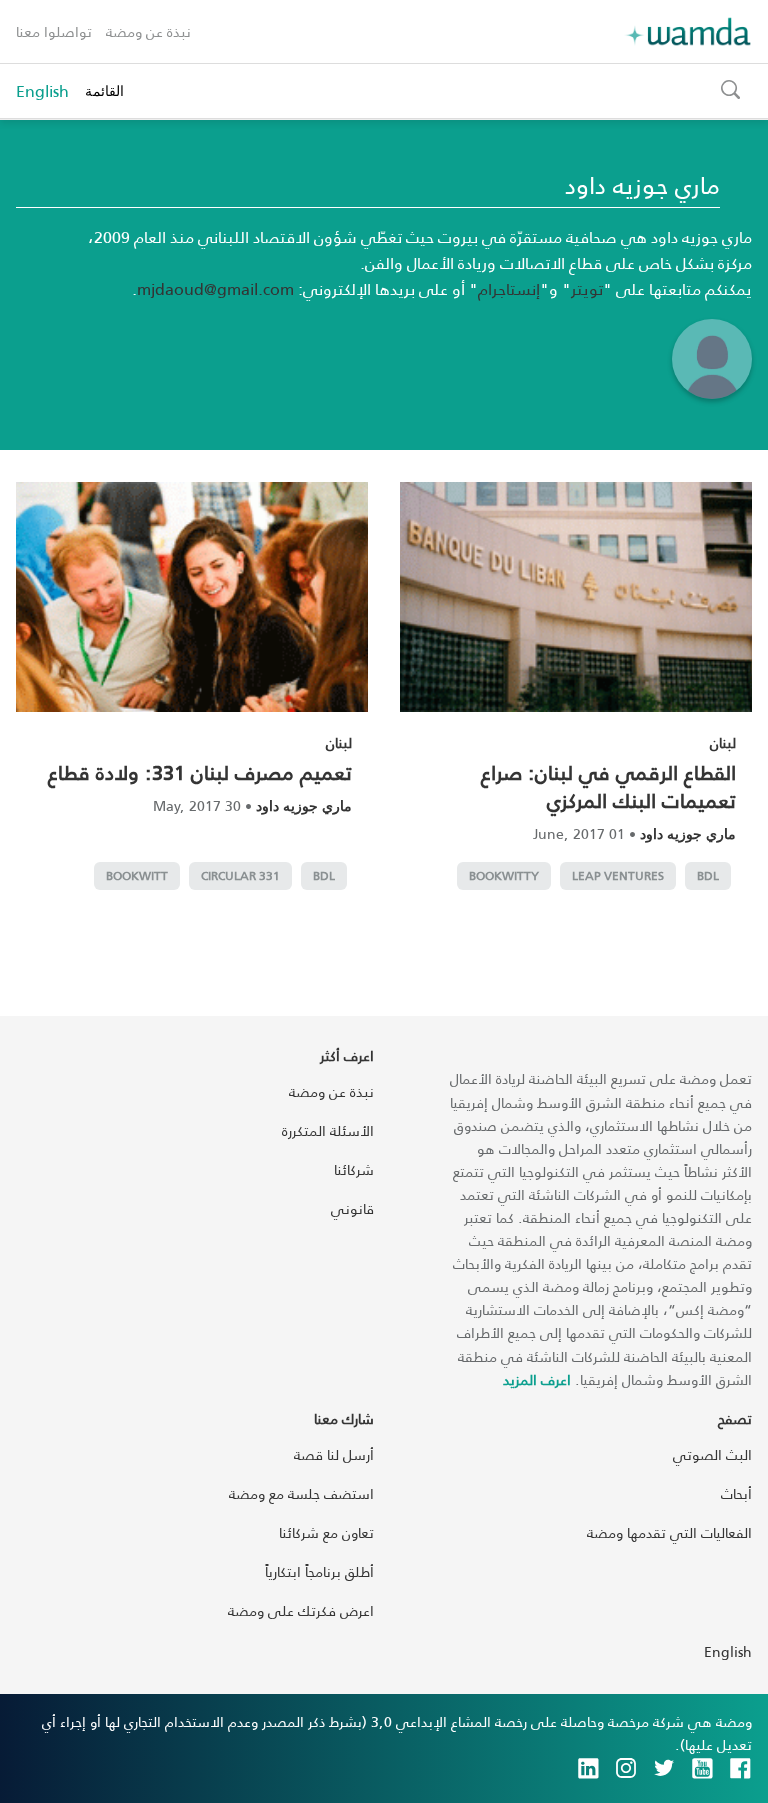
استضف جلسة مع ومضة (301, 1493)
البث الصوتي (712, 1454)
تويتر (587, 288)
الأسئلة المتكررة (328, 1130)
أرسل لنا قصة (334, 1454)
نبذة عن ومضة (148, 31)
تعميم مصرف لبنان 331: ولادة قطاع (200, 772)
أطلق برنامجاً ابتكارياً (319, 1571)
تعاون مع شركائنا (326, 1532)
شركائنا (354, 1169)
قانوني (352, 1208)
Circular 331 (240, 875)
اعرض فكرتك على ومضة (301, 1610)
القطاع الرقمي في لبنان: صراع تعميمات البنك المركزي (608, 786)
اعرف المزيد (537, 1379)
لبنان (723, 742)
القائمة (104, 90)
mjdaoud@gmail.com (215, 288)
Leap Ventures (618, 875)
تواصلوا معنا (54, 31)
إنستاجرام (509, 288)
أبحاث (736, 1493)
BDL (708, 875)
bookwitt (137, 875)
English (42, 91)
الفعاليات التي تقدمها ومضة (669, 1532)
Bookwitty (504, 875)
